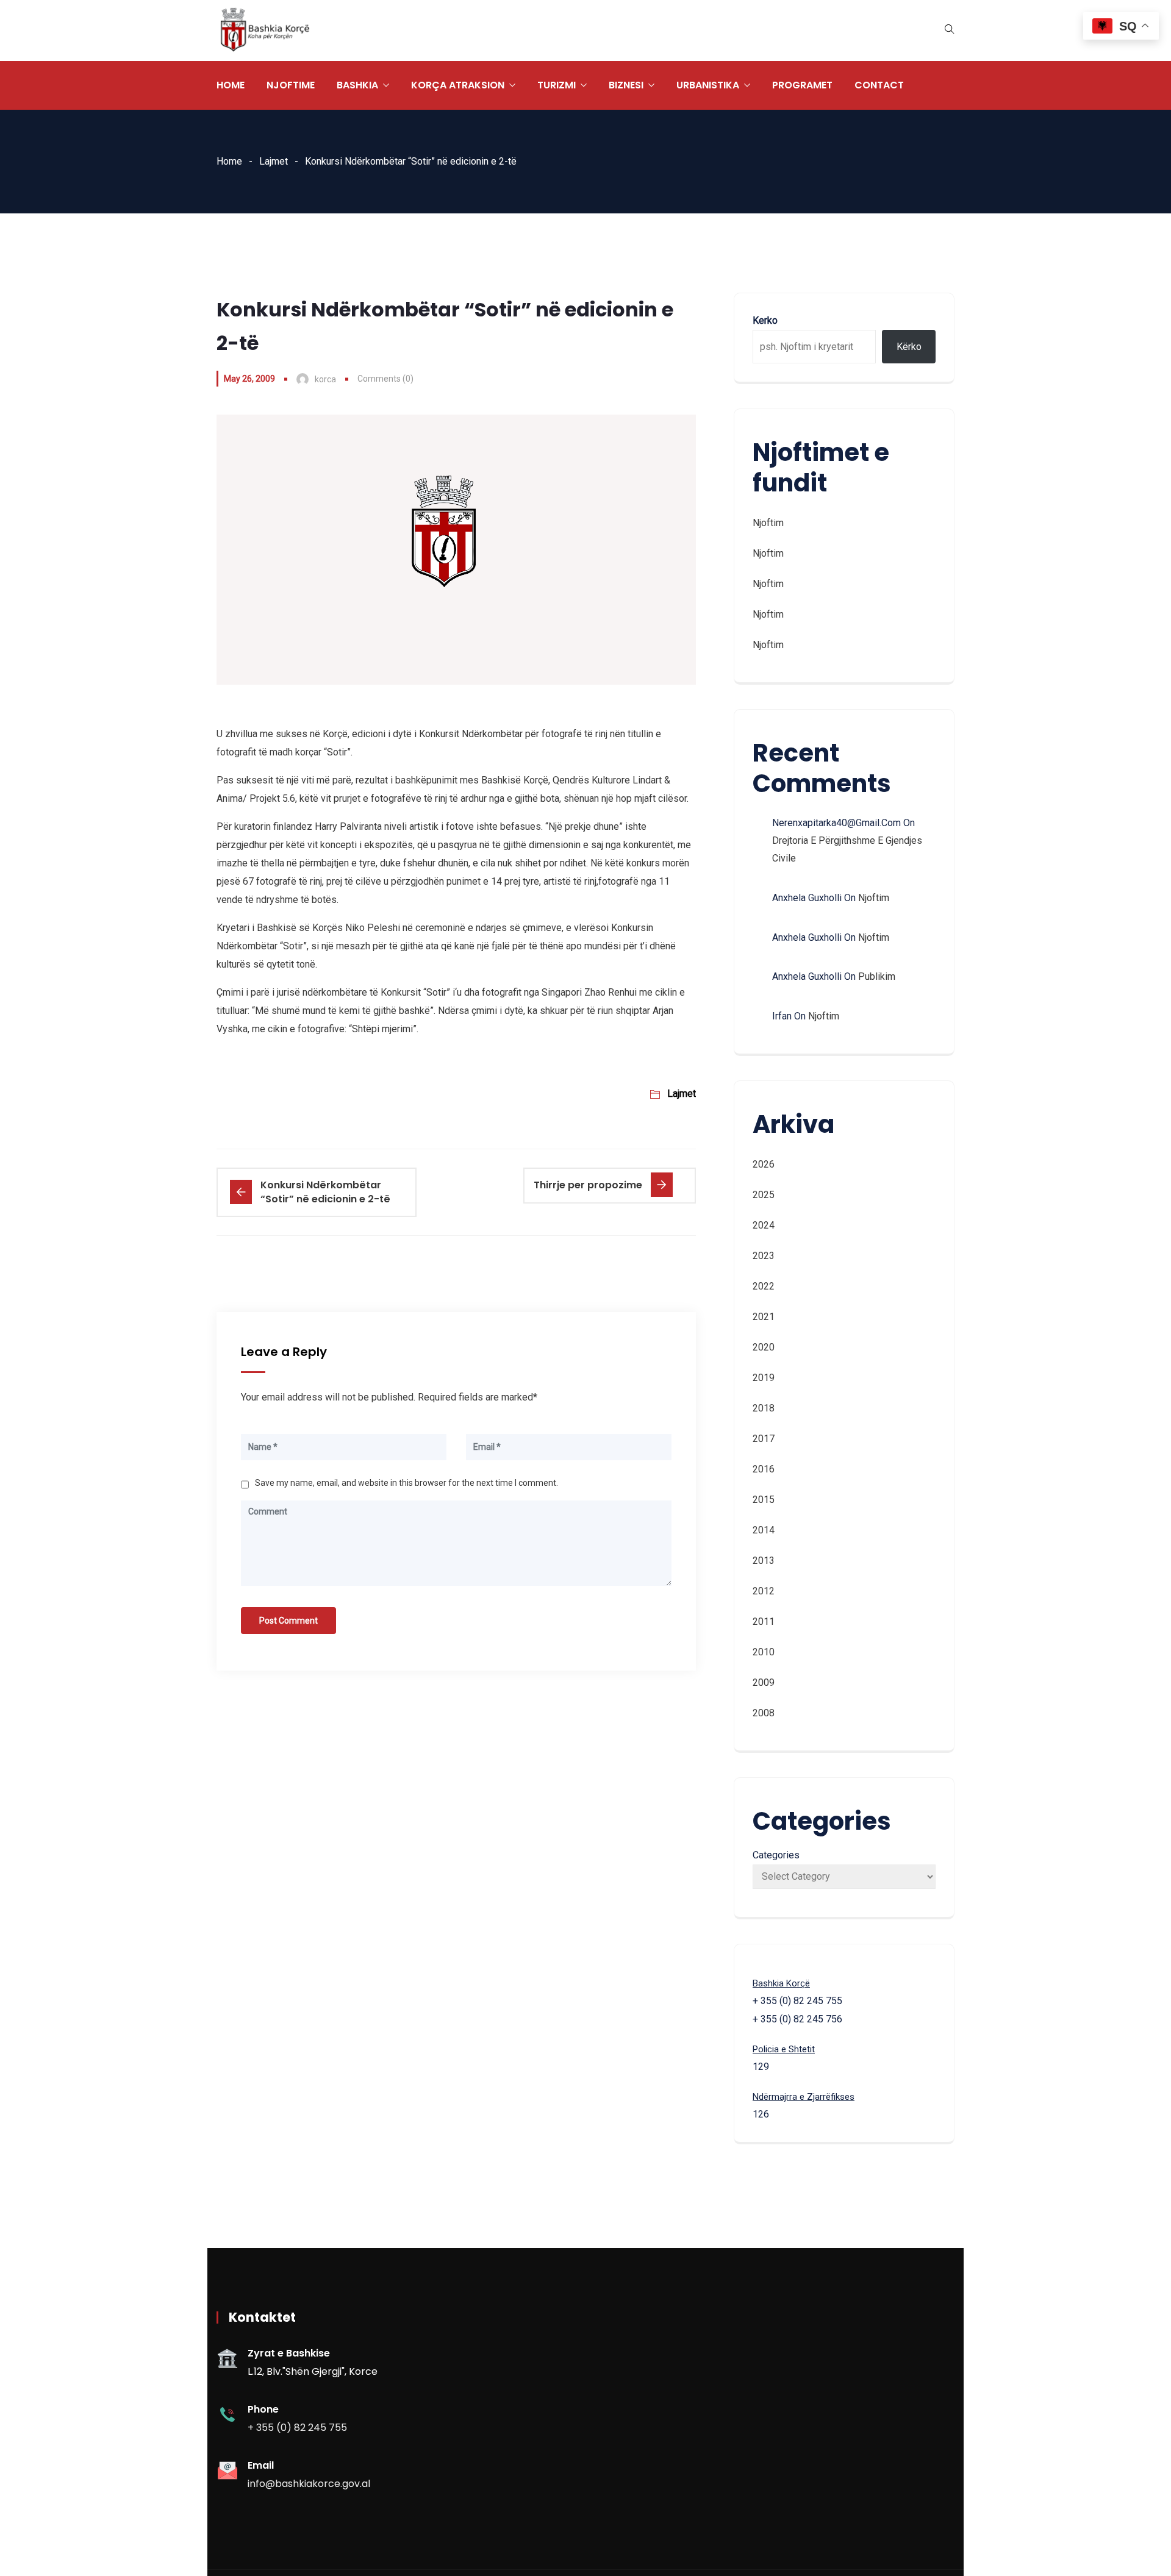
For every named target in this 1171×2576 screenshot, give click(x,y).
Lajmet (274, 161)
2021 (764, 1317)
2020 (764, 1347)
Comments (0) (385, 379)
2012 (764, 1591)
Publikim (877, 976)
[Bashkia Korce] (265, 31)
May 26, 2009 (249, 379)
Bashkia (357, 85)
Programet (802, 85)
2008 (764, 1713)
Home (231, 85)
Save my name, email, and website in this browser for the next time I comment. (406, 1483)
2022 (764, 1286)
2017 (764, 1439)
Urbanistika (708, 85)
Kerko (765, 320)
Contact (879, 85)
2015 (764, 1500)
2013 (764, 1561)
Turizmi (557, 85)
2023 (764, 1256)
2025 (764, 1195)
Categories (776, 1855)
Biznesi (626, 85)
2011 (764, 1622)
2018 (764, 1408)
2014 (764, 1530)
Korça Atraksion (458, 85)
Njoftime (291, 85)
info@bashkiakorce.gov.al (309, 2484)
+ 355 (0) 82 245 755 (297, 2428)
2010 (764, 1652)
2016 (764, 1469)
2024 (764, 1225)
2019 (764, 1378)
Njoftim (768, 523)
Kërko (909, 347)
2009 (764, 1682)
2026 (764, 1164)
